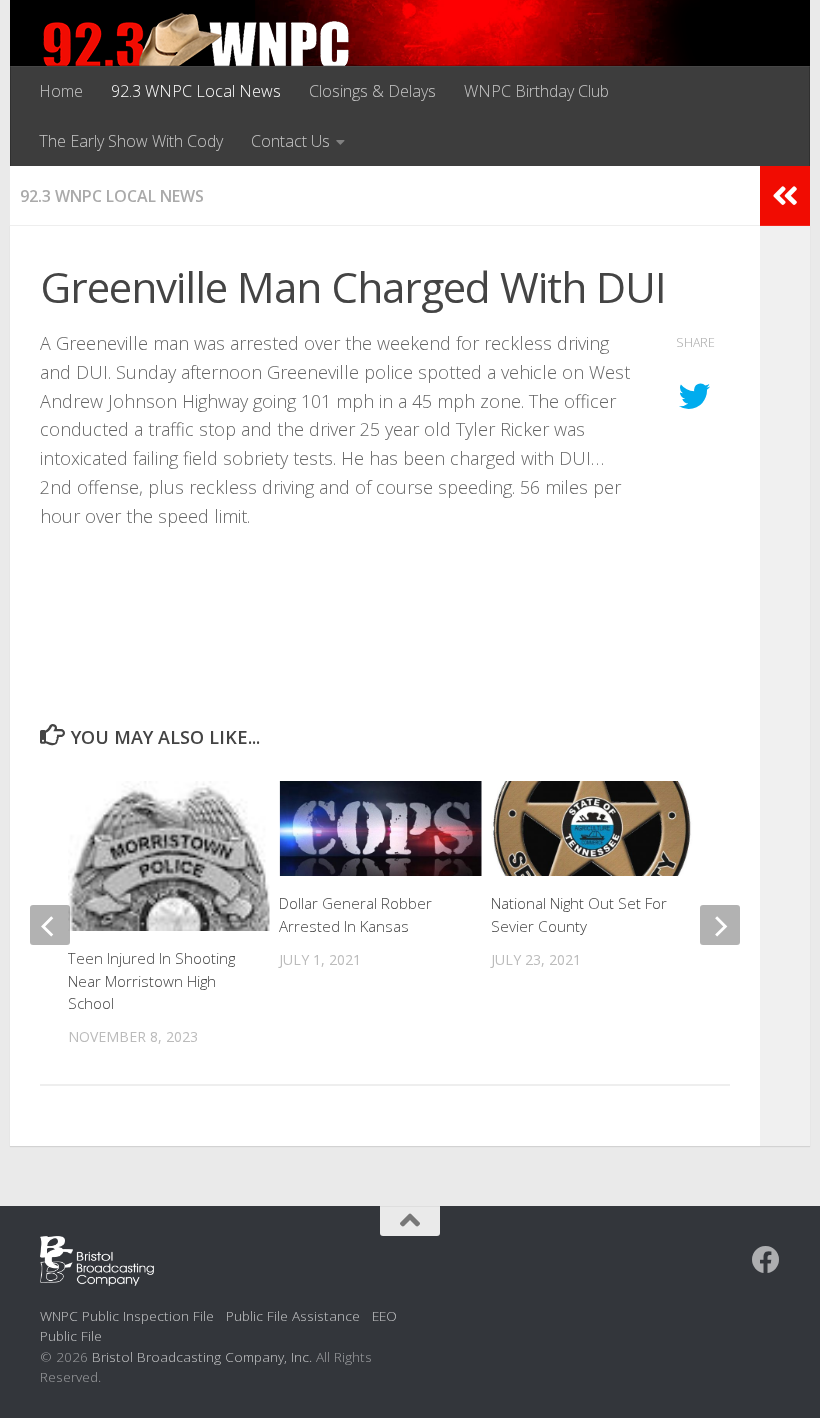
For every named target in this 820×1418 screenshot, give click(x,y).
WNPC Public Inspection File (127, 1315)
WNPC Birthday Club (536, 91)
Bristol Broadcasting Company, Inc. (202, 1356)
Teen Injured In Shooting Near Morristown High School (151, 981)
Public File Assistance (293, 1315)
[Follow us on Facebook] (766, 1260)
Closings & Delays (372, 91)
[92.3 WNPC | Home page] (196, 55)
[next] (720, 925)
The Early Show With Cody (131, 141)
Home (61, 91)
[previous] (50, 925)
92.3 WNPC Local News (196, 91)
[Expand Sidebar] (785, 196)
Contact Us (290, 141)
